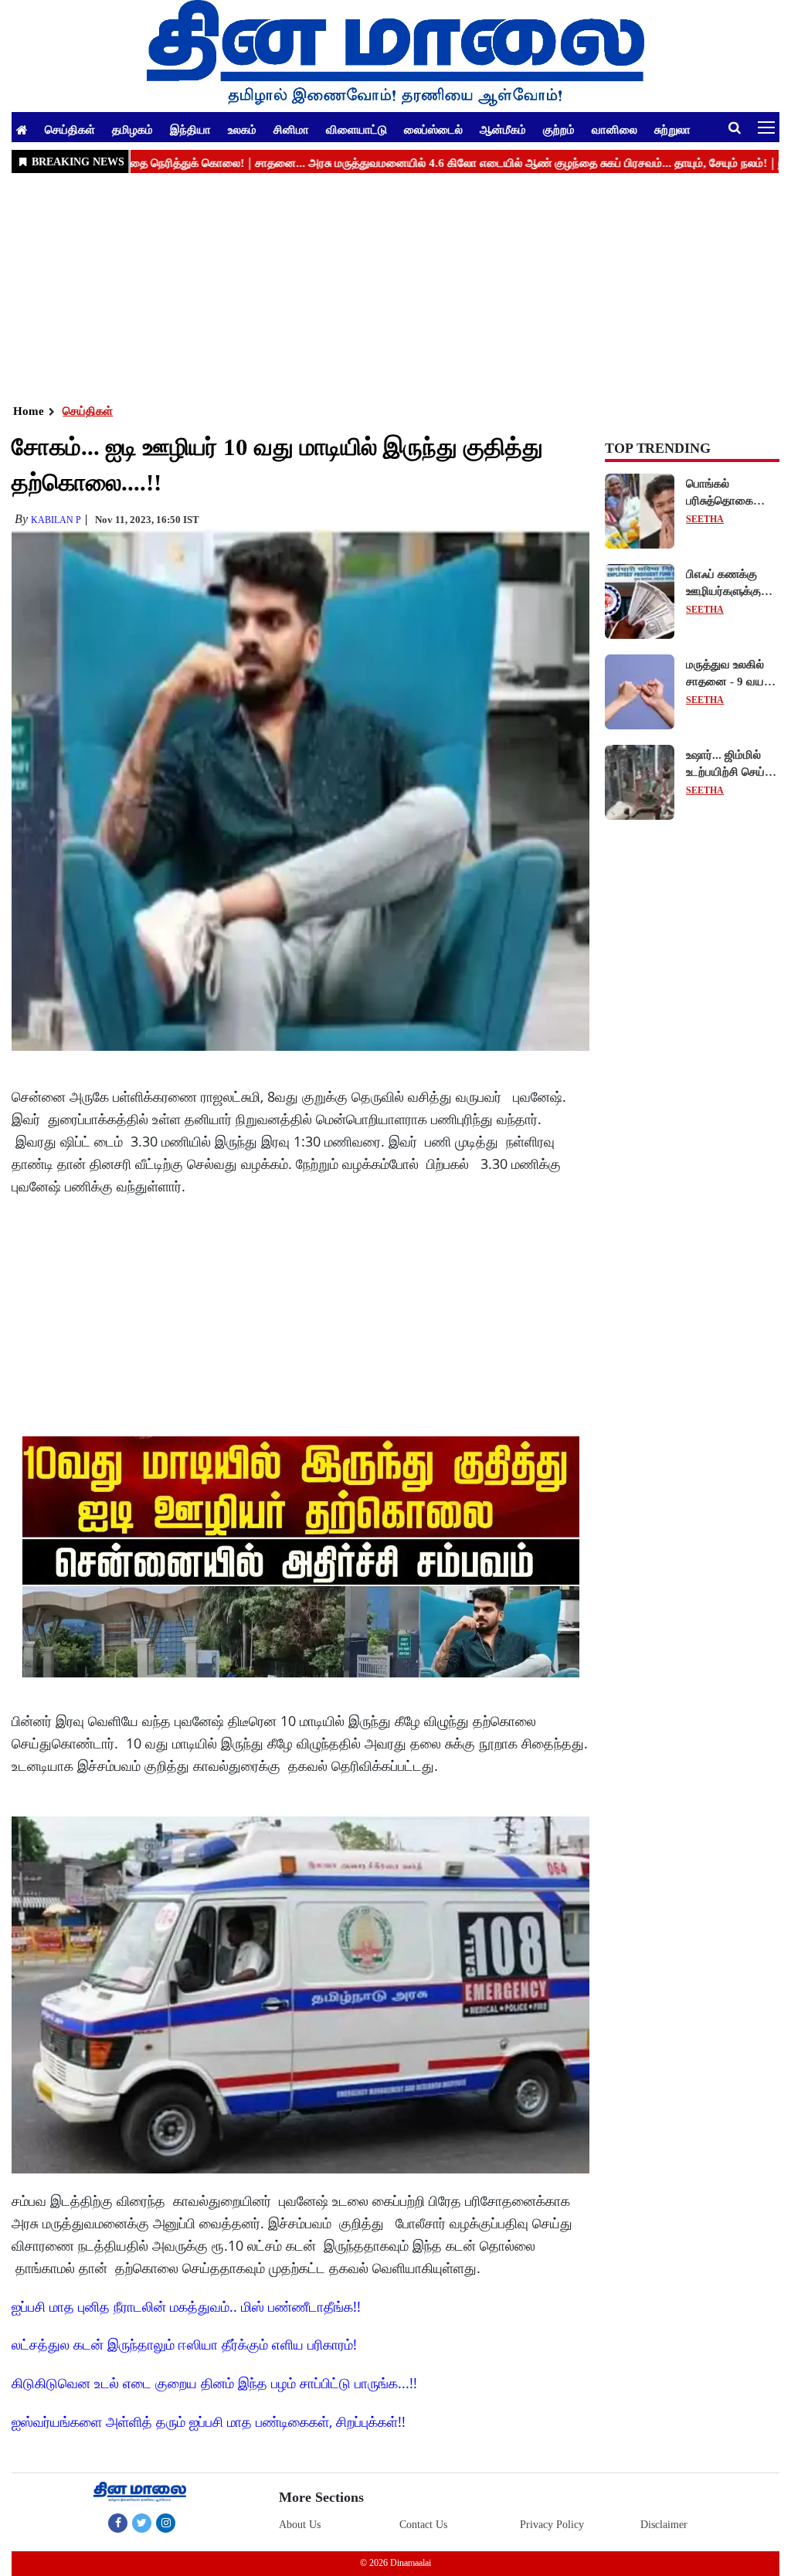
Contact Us (423, 2525)
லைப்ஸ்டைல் (433, 129)
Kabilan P (56, 520)
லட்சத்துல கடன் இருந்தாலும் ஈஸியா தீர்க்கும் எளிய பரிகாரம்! (184, 2344)
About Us (300, 2525)
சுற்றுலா (672, 129)
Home (29, 411)
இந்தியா (190, 129)
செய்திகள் (70, 129)
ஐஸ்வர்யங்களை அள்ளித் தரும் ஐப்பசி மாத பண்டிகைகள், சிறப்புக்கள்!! (209, 2421)
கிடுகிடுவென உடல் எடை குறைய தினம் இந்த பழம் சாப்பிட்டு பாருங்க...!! (214, 2383)
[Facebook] (118, 2523)
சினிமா (291, 129)
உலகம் (242, 129)
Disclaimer (664, 2525)
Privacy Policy (552, 2525)
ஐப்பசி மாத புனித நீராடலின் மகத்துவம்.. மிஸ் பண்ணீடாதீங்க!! (186, 2306)
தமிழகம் (132, 129)
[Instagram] (166, 2523)
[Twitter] (142, 2523)
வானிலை (614, 129)
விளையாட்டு (356, 129)
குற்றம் (559, 129)
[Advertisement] (395, 287)
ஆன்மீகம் (503, 129)
